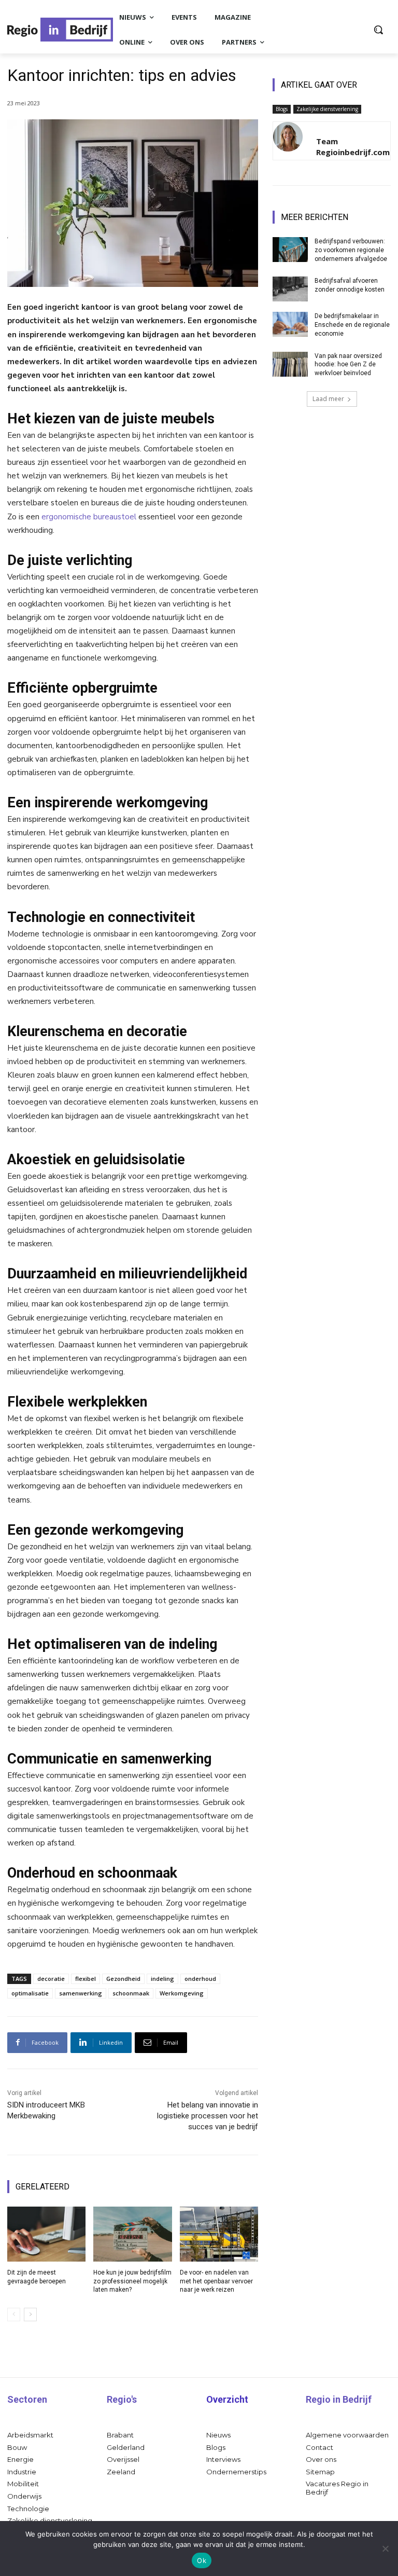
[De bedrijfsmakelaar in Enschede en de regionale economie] (290, 324)
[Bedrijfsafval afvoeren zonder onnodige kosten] (290, 289)
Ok (202, 2560)
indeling (162, 1979)
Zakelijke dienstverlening (327, 109)
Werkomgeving (182, 1993)
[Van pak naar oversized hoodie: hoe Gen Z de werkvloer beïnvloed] (290, 364)
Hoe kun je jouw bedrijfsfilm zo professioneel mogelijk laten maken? (132, 2281)
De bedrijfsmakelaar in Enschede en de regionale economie (352, 325)
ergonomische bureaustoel (89, 517)
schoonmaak (131, 1993)
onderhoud (200, 1979)
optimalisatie (30, 1993)
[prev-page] (14, 2315)
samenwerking (81, 1993)
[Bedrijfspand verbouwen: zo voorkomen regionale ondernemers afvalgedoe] (290, 250)
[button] (378, 30)
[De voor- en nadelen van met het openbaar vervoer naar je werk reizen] (219, 2234)
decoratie (51, 1979)
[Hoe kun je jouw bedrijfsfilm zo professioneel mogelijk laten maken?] (132, 2234)
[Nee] (385, 2549)
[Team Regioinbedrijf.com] (288, 141)
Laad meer (328, 399)
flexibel (86, 1979)
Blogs (282, 109)
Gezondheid (123, 1979)
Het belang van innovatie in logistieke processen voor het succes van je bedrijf (208, 2116)
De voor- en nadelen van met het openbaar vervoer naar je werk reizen (216, 2281)
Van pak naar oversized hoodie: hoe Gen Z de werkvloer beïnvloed (348, 365)
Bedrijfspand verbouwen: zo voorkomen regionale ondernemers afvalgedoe (351, 250)
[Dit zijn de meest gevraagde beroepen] (46, 2234)
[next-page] (30, 2315)
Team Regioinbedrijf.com (353, 147)
